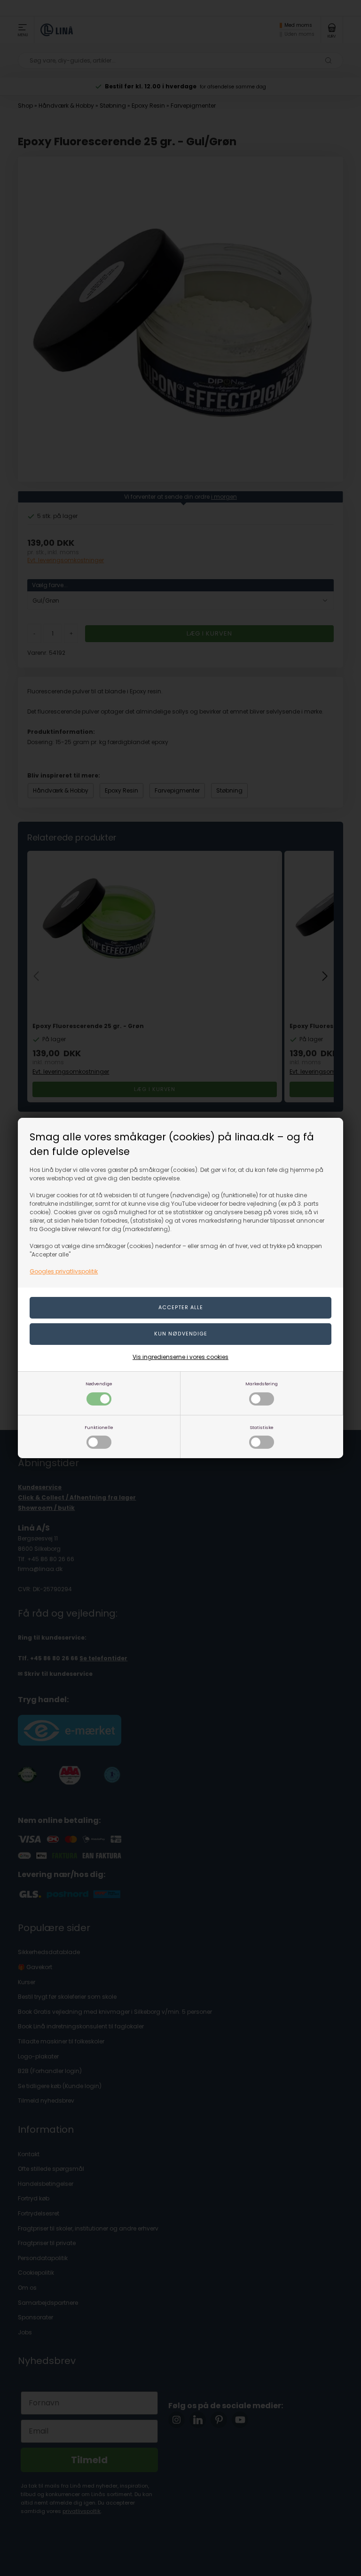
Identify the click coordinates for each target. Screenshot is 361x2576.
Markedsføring (262, 1384)
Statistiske (262, 1427)
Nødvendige (99, 1384)
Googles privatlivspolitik (64, 1271)
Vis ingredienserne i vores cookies (180, 1357)
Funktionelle (99, 1427)
